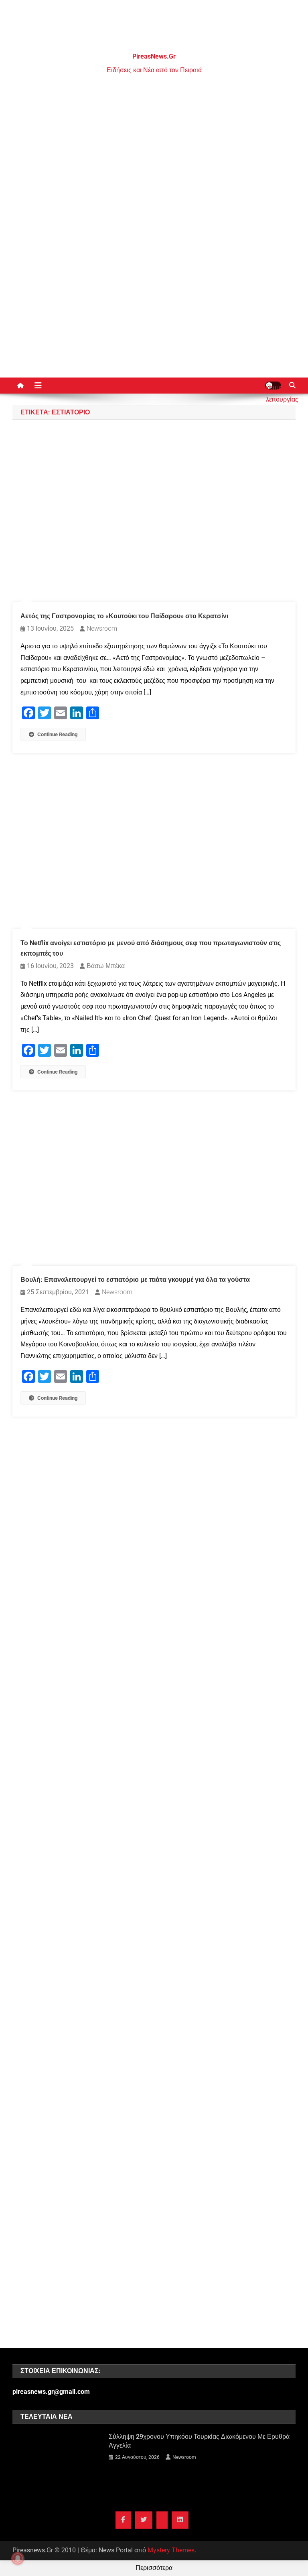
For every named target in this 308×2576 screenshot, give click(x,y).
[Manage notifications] (18, 2558)
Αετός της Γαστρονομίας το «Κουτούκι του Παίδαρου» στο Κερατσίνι (124, 616)
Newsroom (102, 628)
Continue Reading (57, 734)
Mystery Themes (171, 2550)
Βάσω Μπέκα (106, 966)
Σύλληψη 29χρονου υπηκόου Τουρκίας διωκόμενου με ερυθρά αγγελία (199, 2441)
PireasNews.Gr (154, 56)
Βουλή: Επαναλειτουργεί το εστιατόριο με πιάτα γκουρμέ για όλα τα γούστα (135, 1280)
